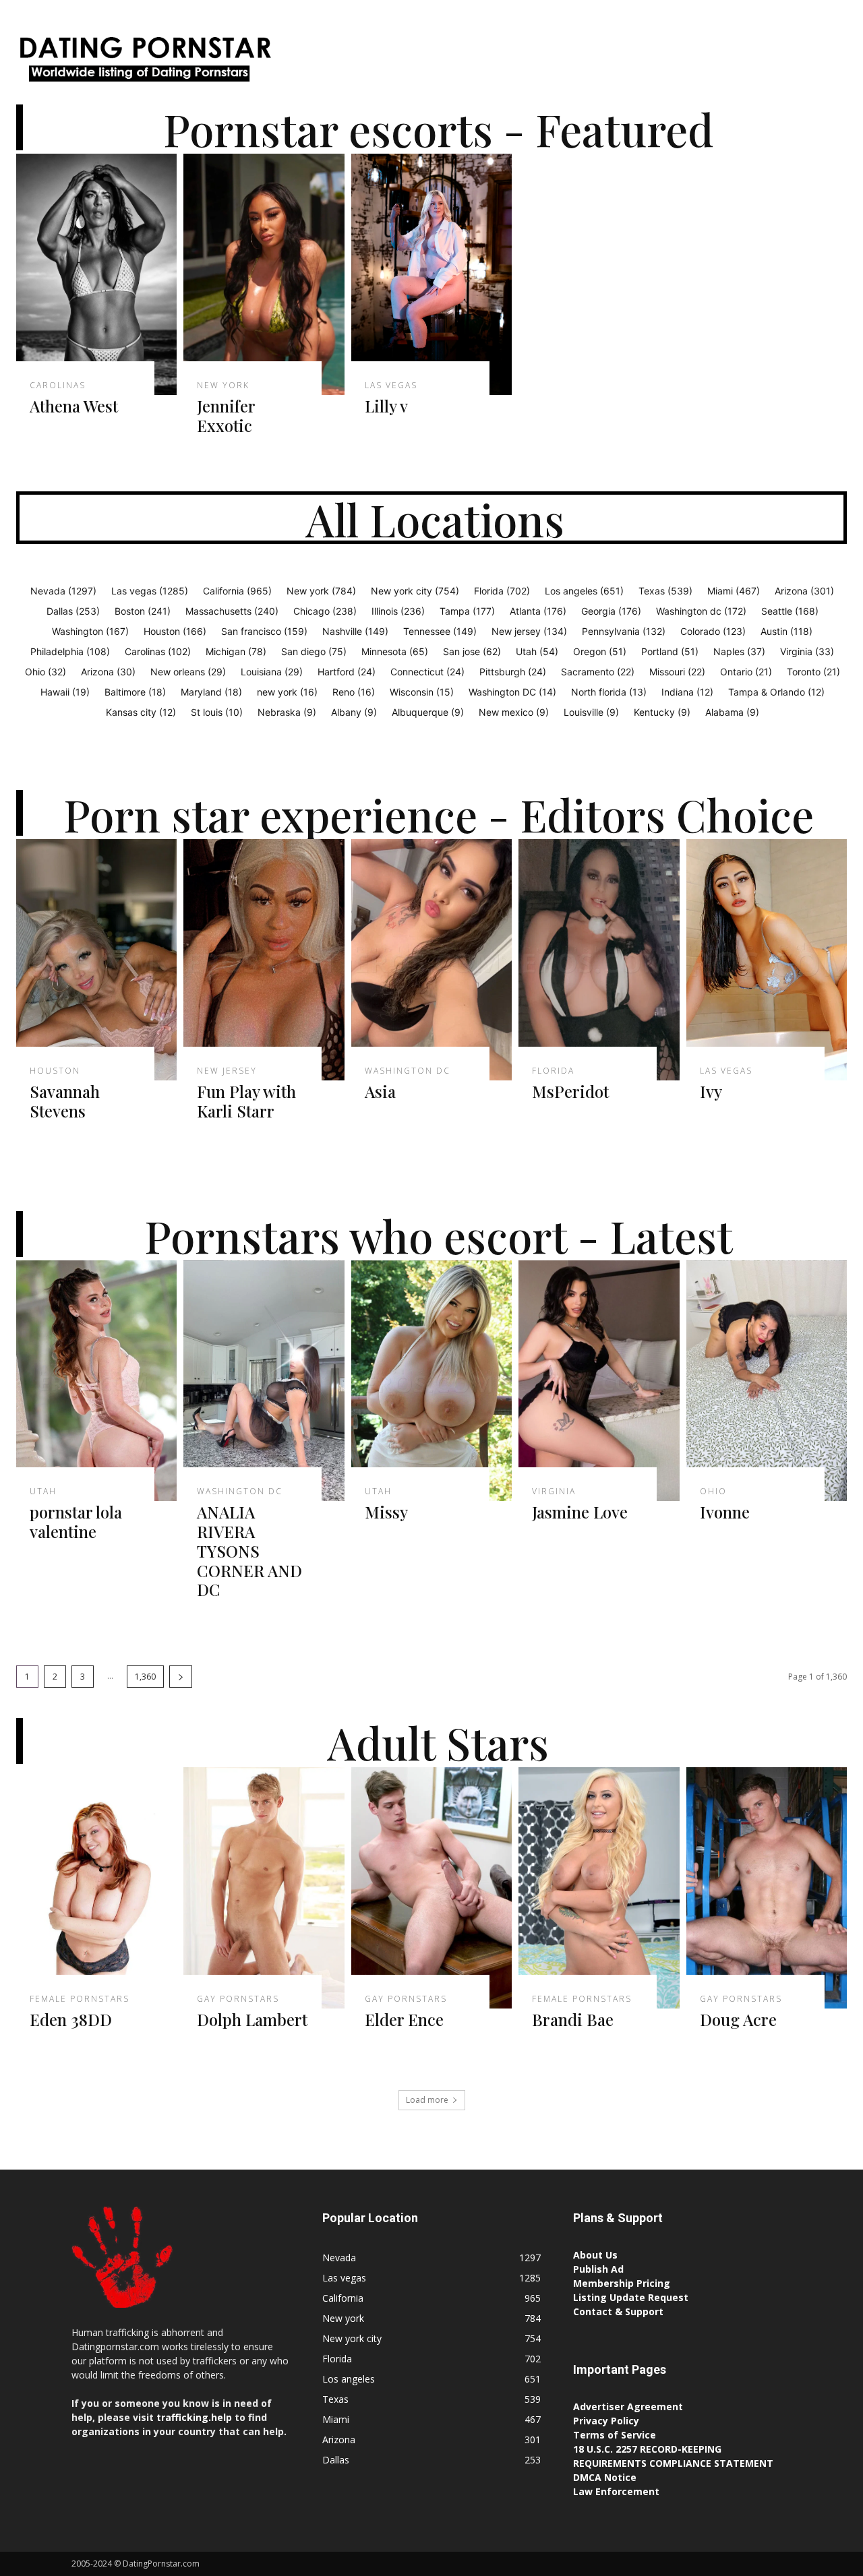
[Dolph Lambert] (264, 1888)
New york (223, 386)
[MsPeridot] (599, 960)
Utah (43, 1492)
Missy (386, 1512)
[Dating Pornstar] (144, 62)
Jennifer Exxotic (226, 416)
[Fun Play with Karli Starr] (264, 960)
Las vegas (391, 386)
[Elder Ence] (431, 1888)
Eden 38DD (71, 2019)
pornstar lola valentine (76, 1522)
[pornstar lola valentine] (96, 1381)
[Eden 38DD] (96, 1888)
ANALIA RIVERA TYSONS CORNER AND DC (249, 1551)
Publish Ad (598, 2269)
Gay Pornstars (238, 1999)
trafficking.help (194, 2417)
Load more (427, 2100)
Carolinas (58, 386)
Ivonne (725, 1512)
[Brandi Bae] (599, 1888)
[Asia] (431, 960)
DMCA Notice (605, 2477)
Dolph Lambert (252, 2019)
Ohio (713, 1492)
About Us (595, 2255)
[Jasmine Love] (599, 1381)
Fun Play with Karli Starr (246, 1101)
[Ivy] (767, 960)
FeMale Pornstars (80, 1999)
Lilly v (386, 406)
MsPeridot (570, 1091)
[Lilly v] (431, 274)
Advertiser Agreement (628, 2406)
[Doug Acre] (767, 1888)
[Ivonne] (767, 1381)
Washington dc (408, 1071)
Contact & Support (618, 2311)
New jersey (227, 1071)
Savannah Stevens (65, 1101)
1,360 (145, 1677)
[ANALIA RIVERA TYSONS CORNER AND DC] (264, 1381)
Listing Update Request (631, 2297)
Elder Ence (404, 2019)
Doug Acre (738, 2019)
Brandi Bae (573, 2019)
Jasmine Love (580, 1512)
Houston (55, 1071)
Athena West (74, 406)
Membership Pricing (622, 2283)
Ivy (711, 1091)
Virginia (554, 1492)
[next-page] (181, 1677)
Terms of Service (615, 2435)
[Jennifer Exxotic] (264, 274)
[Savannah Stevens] (96, 960)
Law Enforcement (616, 2491)
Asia (380, 1091)
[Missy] (431, 1381)
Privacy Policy (606, 2421)
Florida (553, 1071)
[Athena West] (96, 274)
